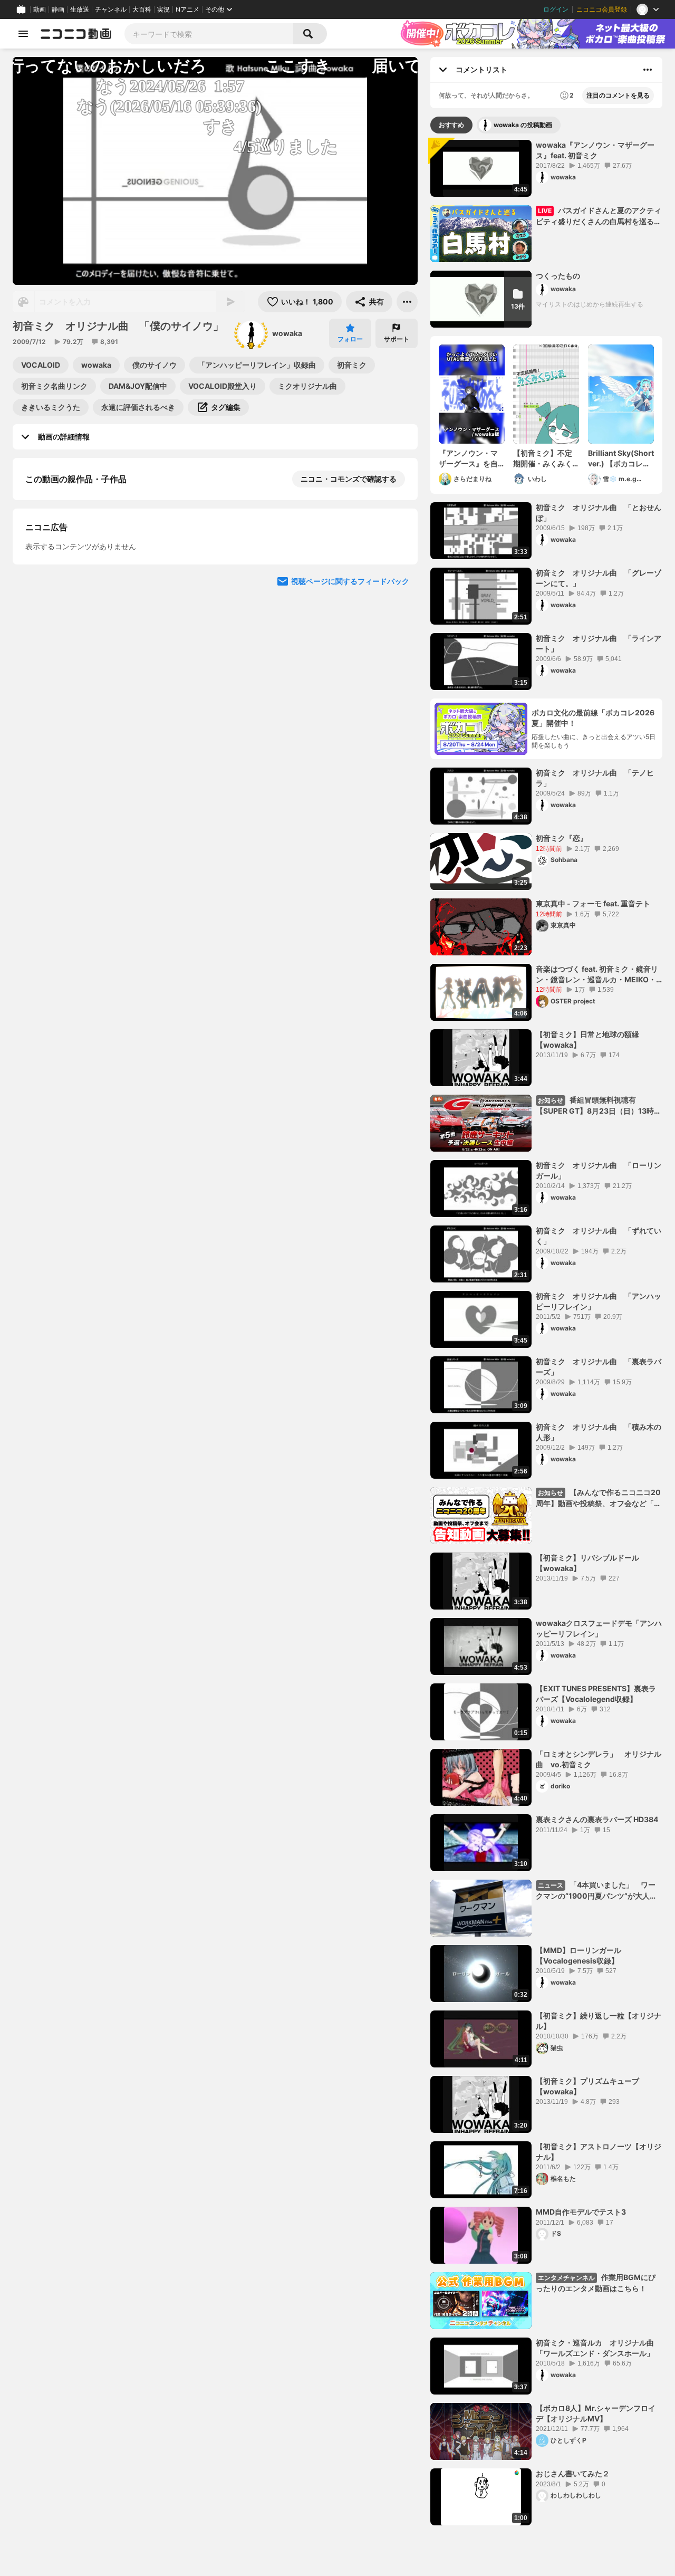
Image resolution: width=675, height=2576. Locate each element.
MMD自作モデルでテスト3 (581, 2212)
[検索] (310, 34)
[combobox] (209, 34)
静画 (58, 9)
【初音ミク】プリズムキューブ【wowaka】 (587, 2086)
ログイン (556, 9)
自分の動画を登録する (85, 659)
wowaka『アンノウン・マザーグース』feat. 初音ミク (595, 150)
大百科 (142, 9)
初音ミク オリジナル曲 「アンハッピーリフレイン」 (599, 1301)
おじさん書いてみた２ (573, 2473)
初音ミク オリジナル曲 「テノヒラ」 (595, 778)
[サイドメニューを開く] (23, 34)
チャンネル (111, 9)
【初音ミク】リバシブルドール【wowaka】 (587, 1563)
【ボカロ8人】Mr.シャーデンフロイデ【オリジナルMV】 (596, 2413)
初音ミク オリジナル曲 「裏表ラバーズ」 (599, 1367)
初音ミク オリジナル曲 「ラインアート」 (599, 643)
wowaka (287, 333)
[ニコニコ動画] (76, 34)
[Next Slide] (397, 589)
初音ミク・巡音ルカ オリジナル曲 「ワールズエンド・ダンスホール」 (599, 2348)
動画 (40, 9)
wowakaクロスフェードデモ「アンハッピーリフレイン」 (599, 1628)
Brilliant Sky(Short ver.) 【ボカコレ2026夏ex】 (621, 458)
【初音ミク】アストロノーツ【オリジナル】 (599, 2152)
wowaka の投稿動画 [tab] (523, 125)
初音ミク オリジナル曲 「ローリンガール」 (599, 1170)
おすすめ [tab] (451, 125)
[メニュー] (407, 302)
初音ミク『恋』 (562, 838)
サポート (397, 339)
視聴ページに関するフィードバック (350, 858)
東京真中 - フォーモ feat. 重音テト (593, 903)
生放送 (80, 9)
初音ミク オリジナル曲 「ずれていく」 (599, 1236)
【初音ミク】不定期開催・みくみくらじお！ (543, 458)
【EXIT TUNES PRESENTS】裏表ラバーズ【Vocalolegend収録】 (596, 1694)
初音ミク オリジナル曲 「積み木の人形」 (599, 1432)
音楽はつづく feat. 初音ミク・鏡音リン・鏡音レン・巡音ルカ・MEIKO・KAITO (597, 974)
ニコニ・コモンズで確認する (349, 479)
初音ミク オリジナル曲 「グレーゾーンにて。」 (599, 578)
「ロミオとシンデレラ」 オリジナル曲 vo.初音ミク (599, 1759)
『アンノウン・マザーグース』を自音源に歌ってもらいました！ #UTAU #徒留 (470, 458)
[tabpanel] (546, 1333)
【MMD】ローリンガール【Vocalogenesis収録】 (578, 1955)
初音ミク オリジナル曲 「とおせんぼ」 (599, 513)
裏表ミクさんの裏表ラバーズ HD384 (597, 1819)
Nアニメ (187, 9)
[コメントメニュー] (648, 70)
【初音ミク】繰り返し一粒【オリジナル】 (599, 2021)
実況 (163, 9)
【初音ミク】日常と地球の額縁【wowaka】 (587, 1040)
